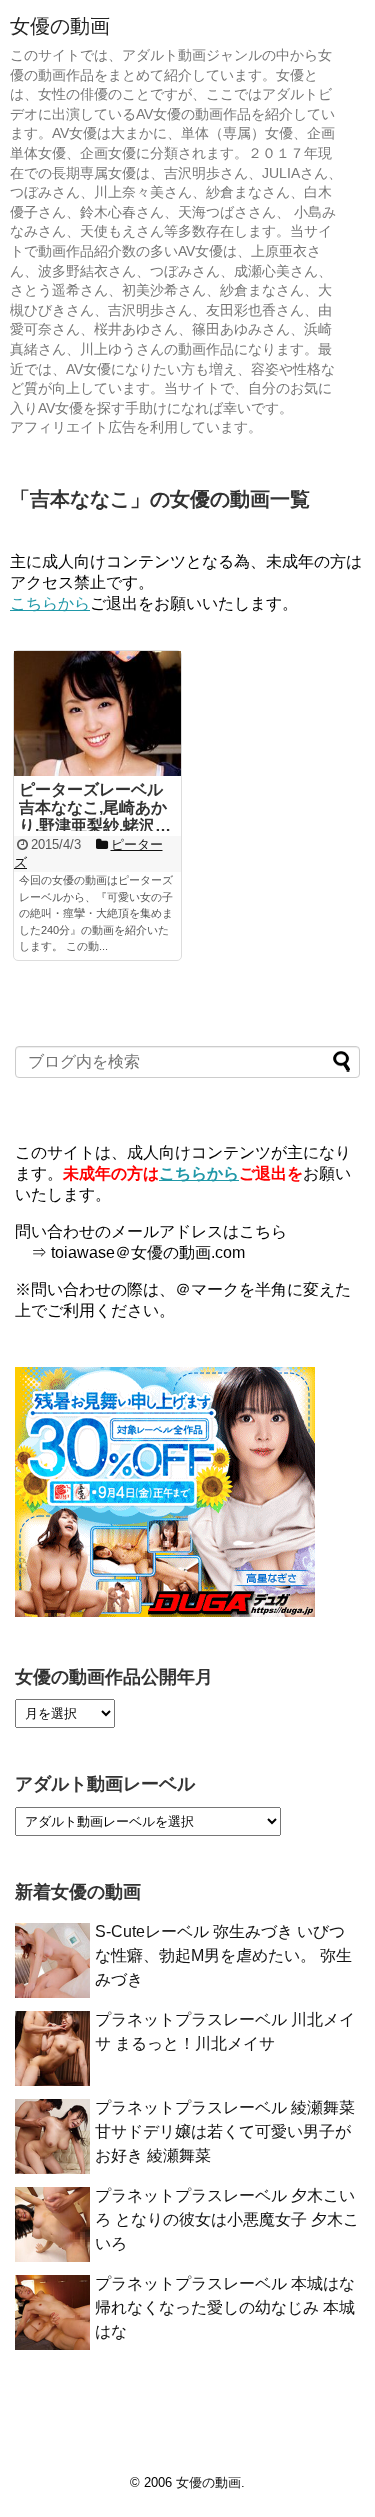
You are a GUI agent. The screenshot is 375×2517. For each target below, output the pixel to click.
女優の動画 (60, 26)
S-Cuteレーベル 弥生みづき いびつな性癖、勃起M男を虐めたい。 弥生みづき (223, 1955)
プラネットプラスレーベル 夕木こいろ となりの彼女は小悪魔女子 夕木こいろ (227, 2219)
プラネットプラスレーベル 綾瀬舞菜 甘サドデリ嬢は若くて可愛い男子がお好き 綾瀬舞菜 (225, 2131)
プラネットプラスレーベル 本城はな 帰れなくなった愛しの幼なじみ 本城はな (225, 2307)
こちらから (50, 603)
